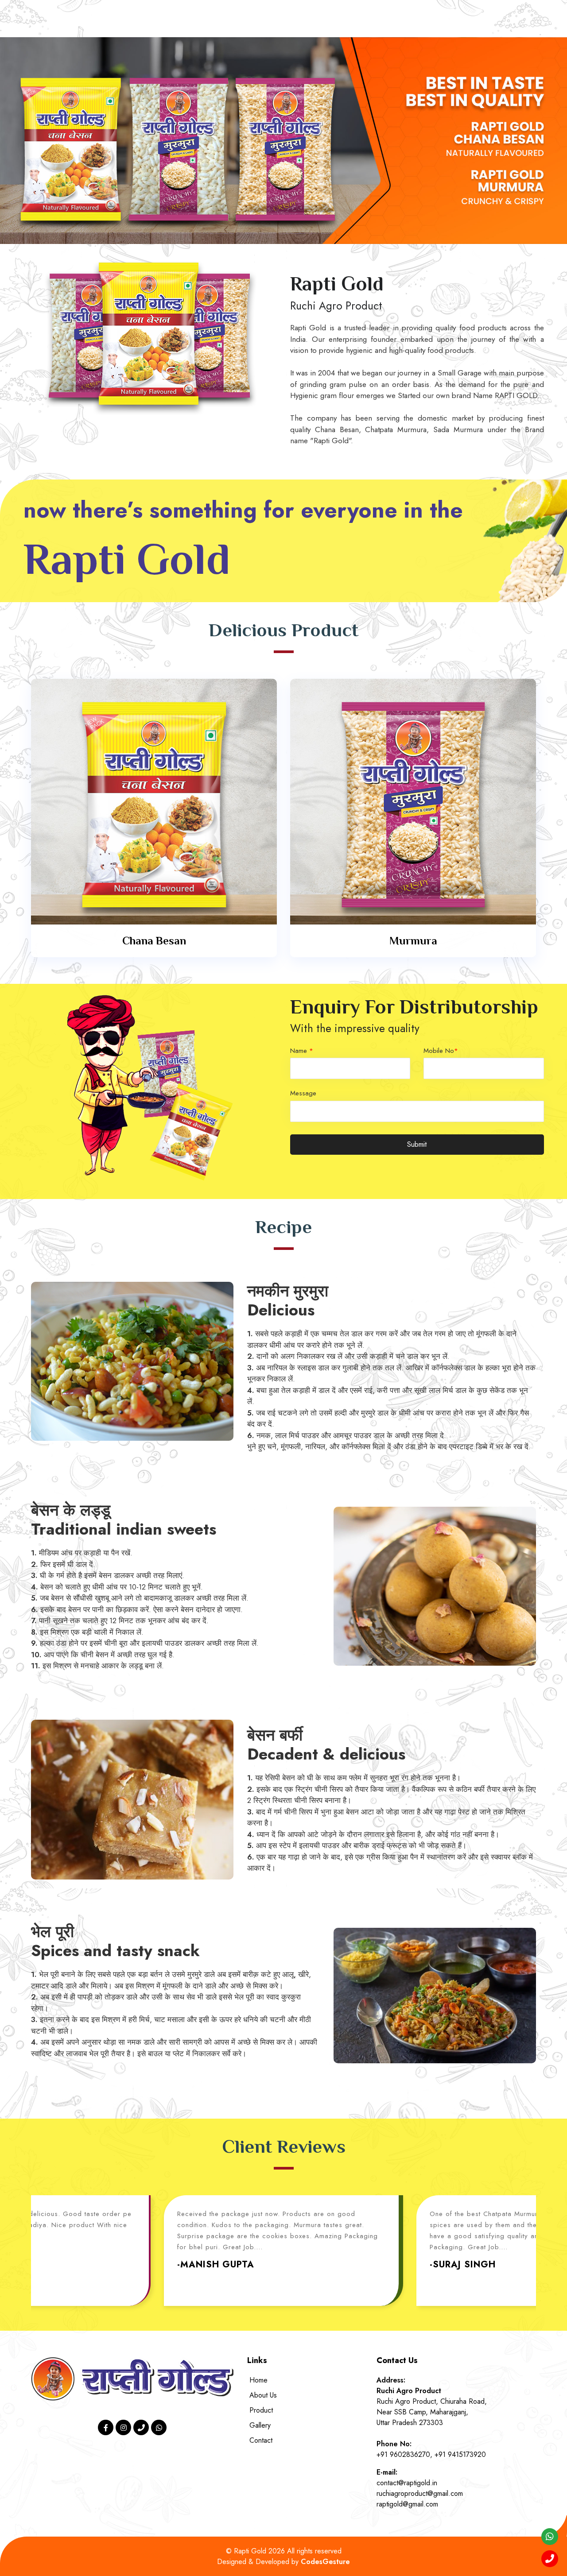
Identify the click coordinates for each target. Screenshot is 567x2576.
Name (302, 1051)
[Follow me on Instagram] (123, 2427)
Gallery (260, 2425)
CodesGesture (325, 2562)
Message (303, 1093)
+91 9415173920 (460, 2454)
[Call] (550, 2559)
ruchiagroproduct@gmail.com (420, 2493)
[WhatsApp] (159, 2427)
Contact (261, 2440)
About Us (263, 2395)
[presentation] (9, 140)
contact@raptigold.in (407, 2483)
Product (261, 2410)
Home (258, 2380)
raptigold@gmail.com (407, 2504)
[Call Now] (141, 2427)
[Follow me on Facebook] (106, 2427)
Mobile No (441, 1051)
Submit (417, 1144)
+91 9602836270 (403, 2454)
